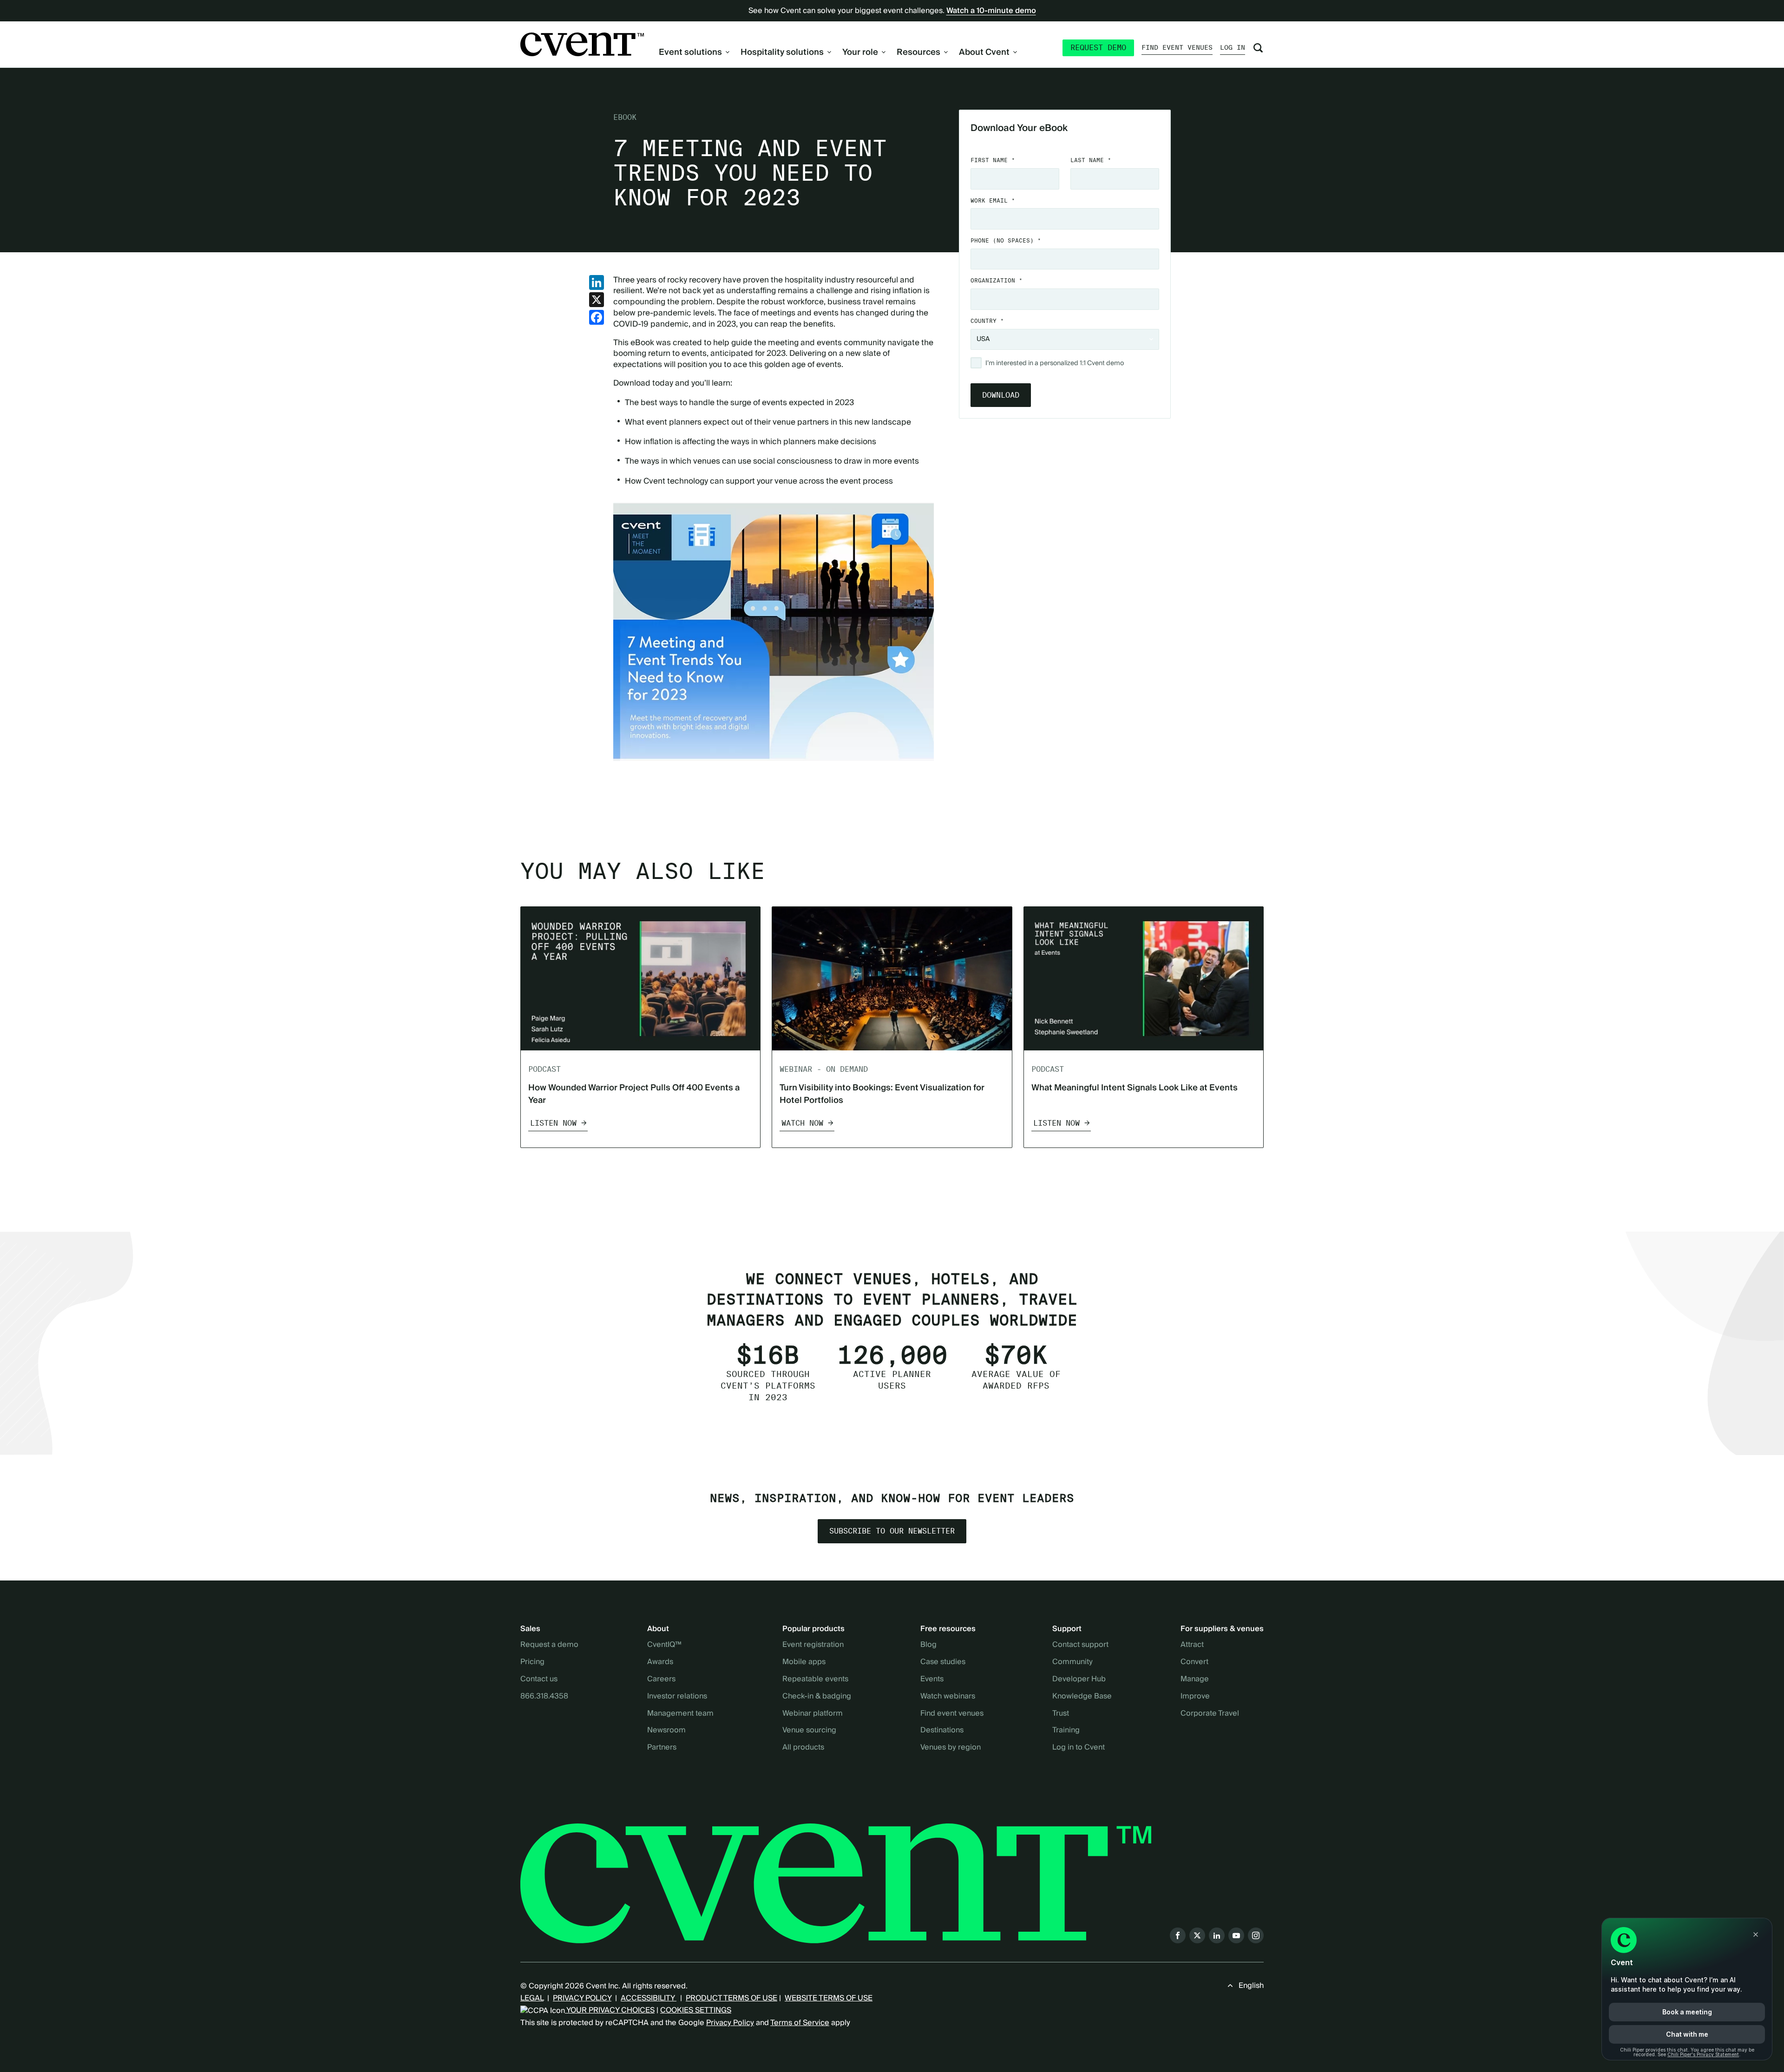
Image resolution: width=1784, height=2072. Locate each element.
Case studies (943, 1662)
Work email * (993, 200)
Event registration (813, 1645)
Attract (1192, 1645)
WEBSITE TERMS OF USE (829, 1998)
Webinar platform (813, 1714)
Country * (987, 321)
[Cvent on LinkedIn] (1217, 1935)
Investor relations (677, 1697)
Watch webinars (948, 1697)
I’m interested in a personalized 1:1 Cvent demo (1055, 364)
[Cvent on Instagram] (1256, 1935)
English (1251, 1986)
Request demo (1098, 48)
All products (803, 1748)
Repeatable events (815, 1679)
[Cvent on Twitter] (1197, 1935)
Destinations (942, 1731)
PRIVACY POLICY (582, 1998)
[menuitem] (694, 52)
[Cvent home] (582, 44)
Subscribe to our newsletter (892, 1531)
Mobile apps (804, 1662)
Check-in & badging (817, 1697)
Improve (1195, 1697)
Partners (662, 1748)
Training (1066, 1731)
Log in (1233, 47)
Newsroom (666, 1731)
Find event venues (1177, 47)
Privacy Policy (730, 2023)
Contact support (1080, 1645)
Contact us (539, 1679)
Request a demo (549, 1645)
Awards (660, 1662)
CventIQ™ (664, 1645)
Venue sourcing (809, 1731)
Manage (1195, 1679)
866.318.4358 (544, 1697)
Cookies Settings (696, 2010)
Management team (680, 1714)
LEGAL (532, 1998)
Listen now (553, 1123)
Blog (928, 1645)
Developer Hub (1079, 1679)
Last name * (1091, 160)
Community (1072, 1662)
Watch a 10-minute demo (991, 11)
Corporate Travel (1210, 1714)
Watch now (802, 1123)
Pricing (532, 1662)
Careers (661, 1679)
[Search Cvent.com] (1258, 48)
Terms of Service (800, 2023)
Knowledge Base (1082, 1697)
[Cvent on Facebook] (1178, 1935)
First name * (993, 160)
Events (932, 1679)
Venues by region (951, 1748)
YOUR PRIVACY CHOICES (610, 2010)
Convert (1194, 1662)
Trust (1061, 1714)
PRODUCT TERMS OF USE (731, 1998)
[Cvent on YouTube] (1236, 1935)
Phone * (1006, 240)
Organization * (997, 280)
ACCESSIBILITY (649, 1998)
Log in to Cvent (1079, 1748)
